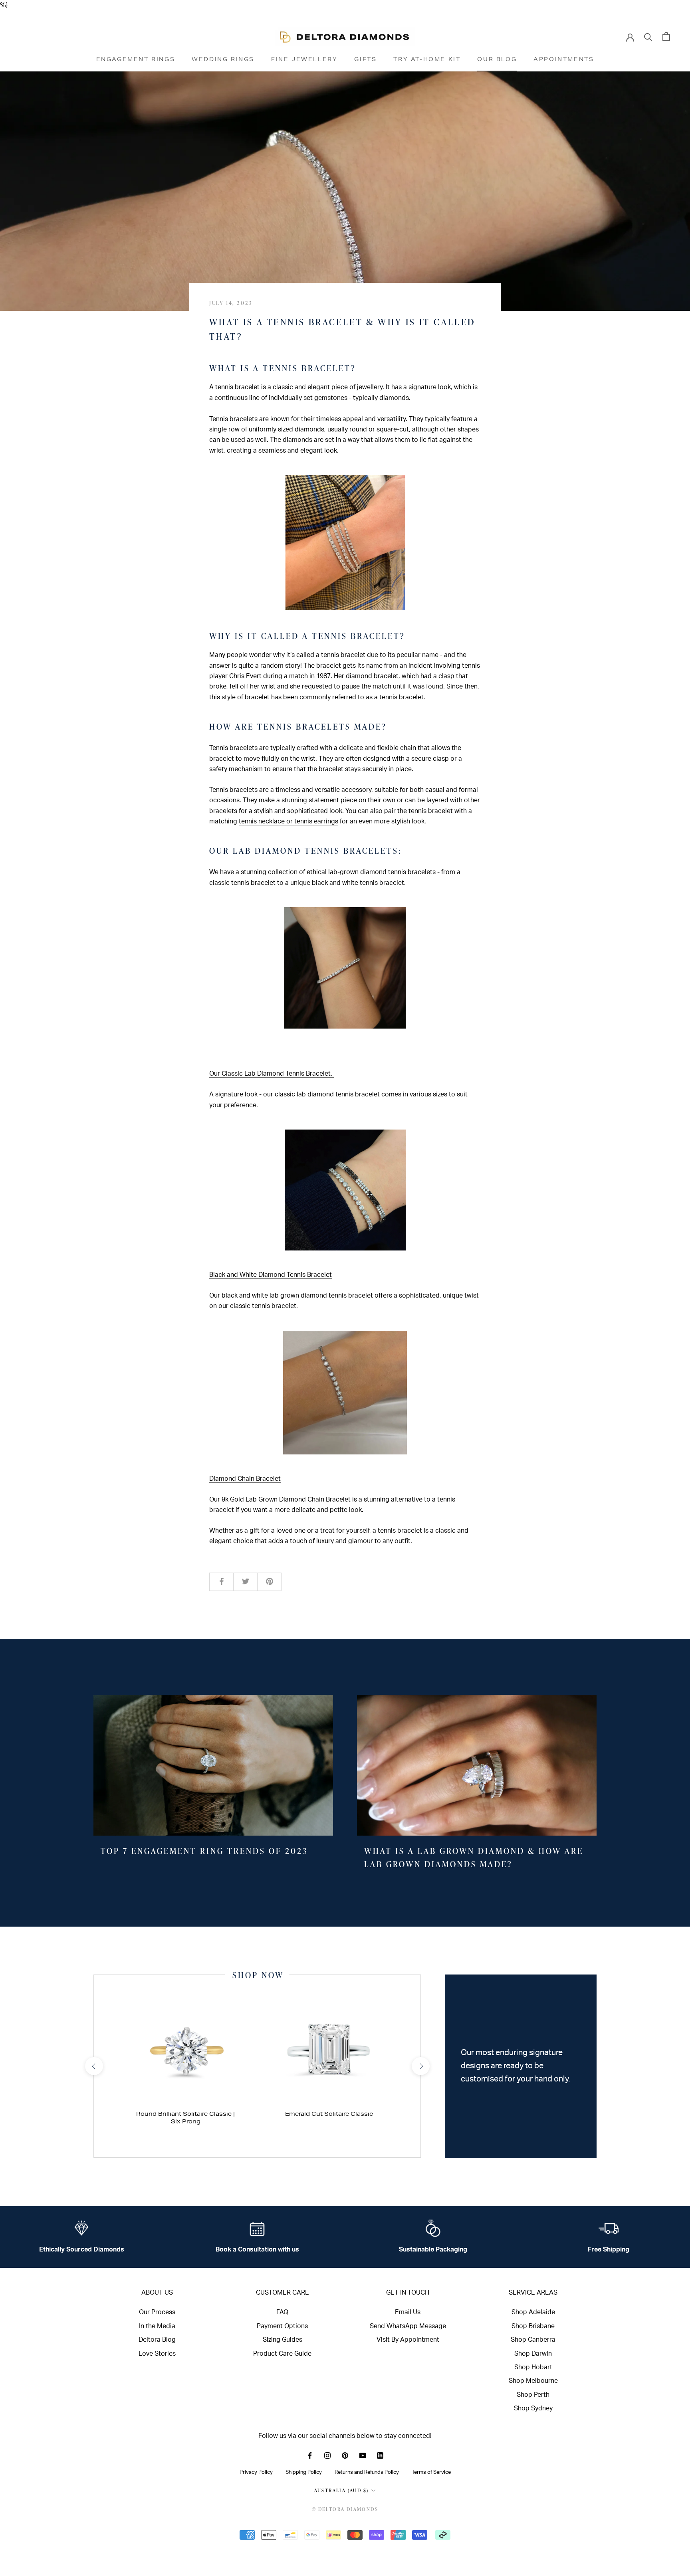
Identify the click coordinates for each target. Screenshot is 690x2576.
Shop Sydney (533, 2408)
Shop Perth (533, 2395)
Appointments (564, 59)
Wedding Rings (223, 59)
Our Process (157, 2312)
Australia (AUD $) (342, 2490)
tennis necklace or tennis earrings (288, 821)
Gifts (365, 59)
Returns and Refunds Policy (367, 2472)
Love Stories (157, 2354)
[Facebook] (310, 2455)
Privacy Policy (256, 2472)
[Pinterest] (345, 2455)
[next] (420, 2066)
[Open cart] (666, 37)
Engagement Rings (136, 59)
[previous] (94, 2066)
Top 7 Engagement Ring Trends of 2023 (204, 1851)
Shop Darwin (533, 2354)
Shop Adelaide (533, 2312)
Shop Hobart (533, 2367)
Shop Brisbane (533, 2326)
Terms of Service (431, 2472)
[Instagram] (327, 2455)
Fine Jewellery (304, 59)
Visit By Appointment (408, 2340)
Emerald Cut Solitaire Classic (329, 2114)
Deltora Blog (157, 2340)
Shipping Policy (304, 2472)
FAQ (282, 2312)
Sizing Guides (283, 2340)
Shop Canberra (533, 2340)
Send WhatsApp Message (408, 2326)
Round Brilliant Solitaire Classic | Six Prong (185, 2118)
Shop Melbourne (533, 2381)
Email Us (408, 2312)
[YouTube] (363, 2455)
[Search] (648, 37)
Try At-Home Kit (427, 59)
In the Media (157, 2326)
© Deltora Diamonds (345, 2509)
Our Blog (497, 59)
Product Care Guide (282, 2354)
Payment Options (282, 2326)
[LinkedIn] (380, 2455)
